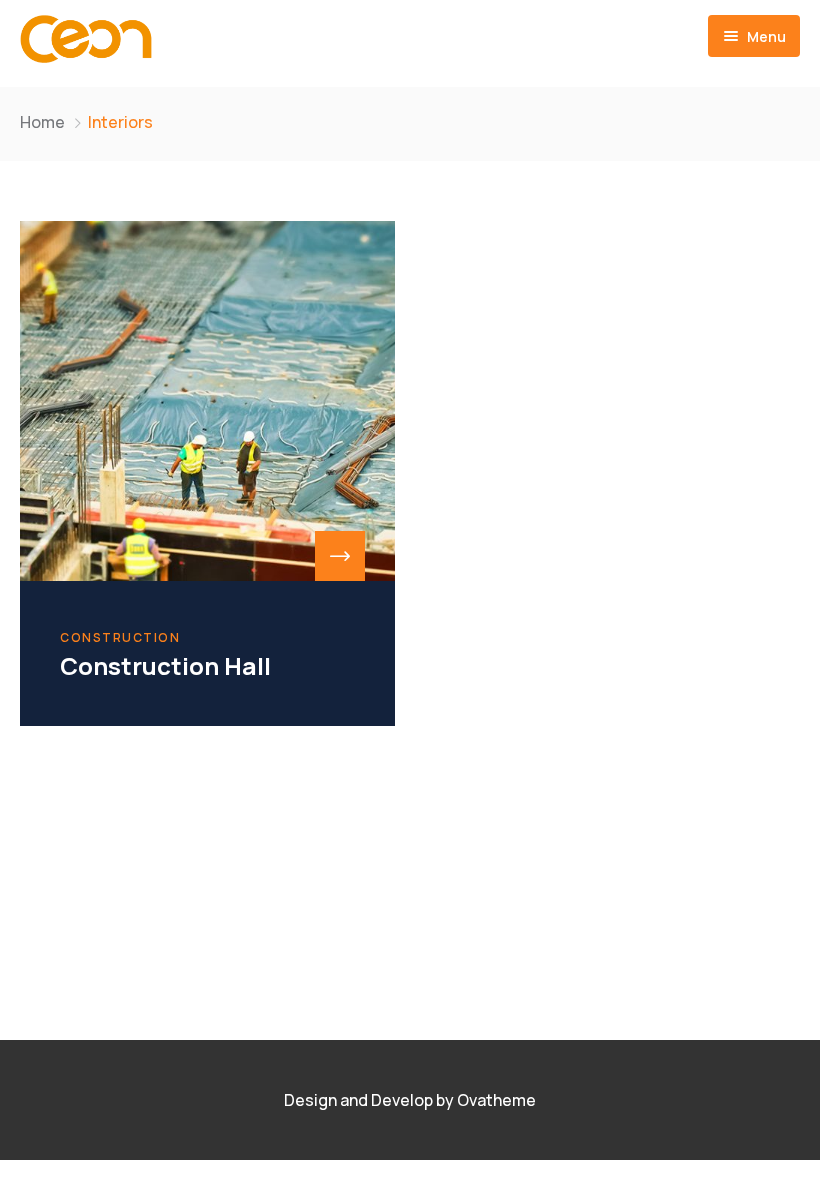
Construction (120, 638)
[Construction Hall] (207, 401)
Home (42, 122)
